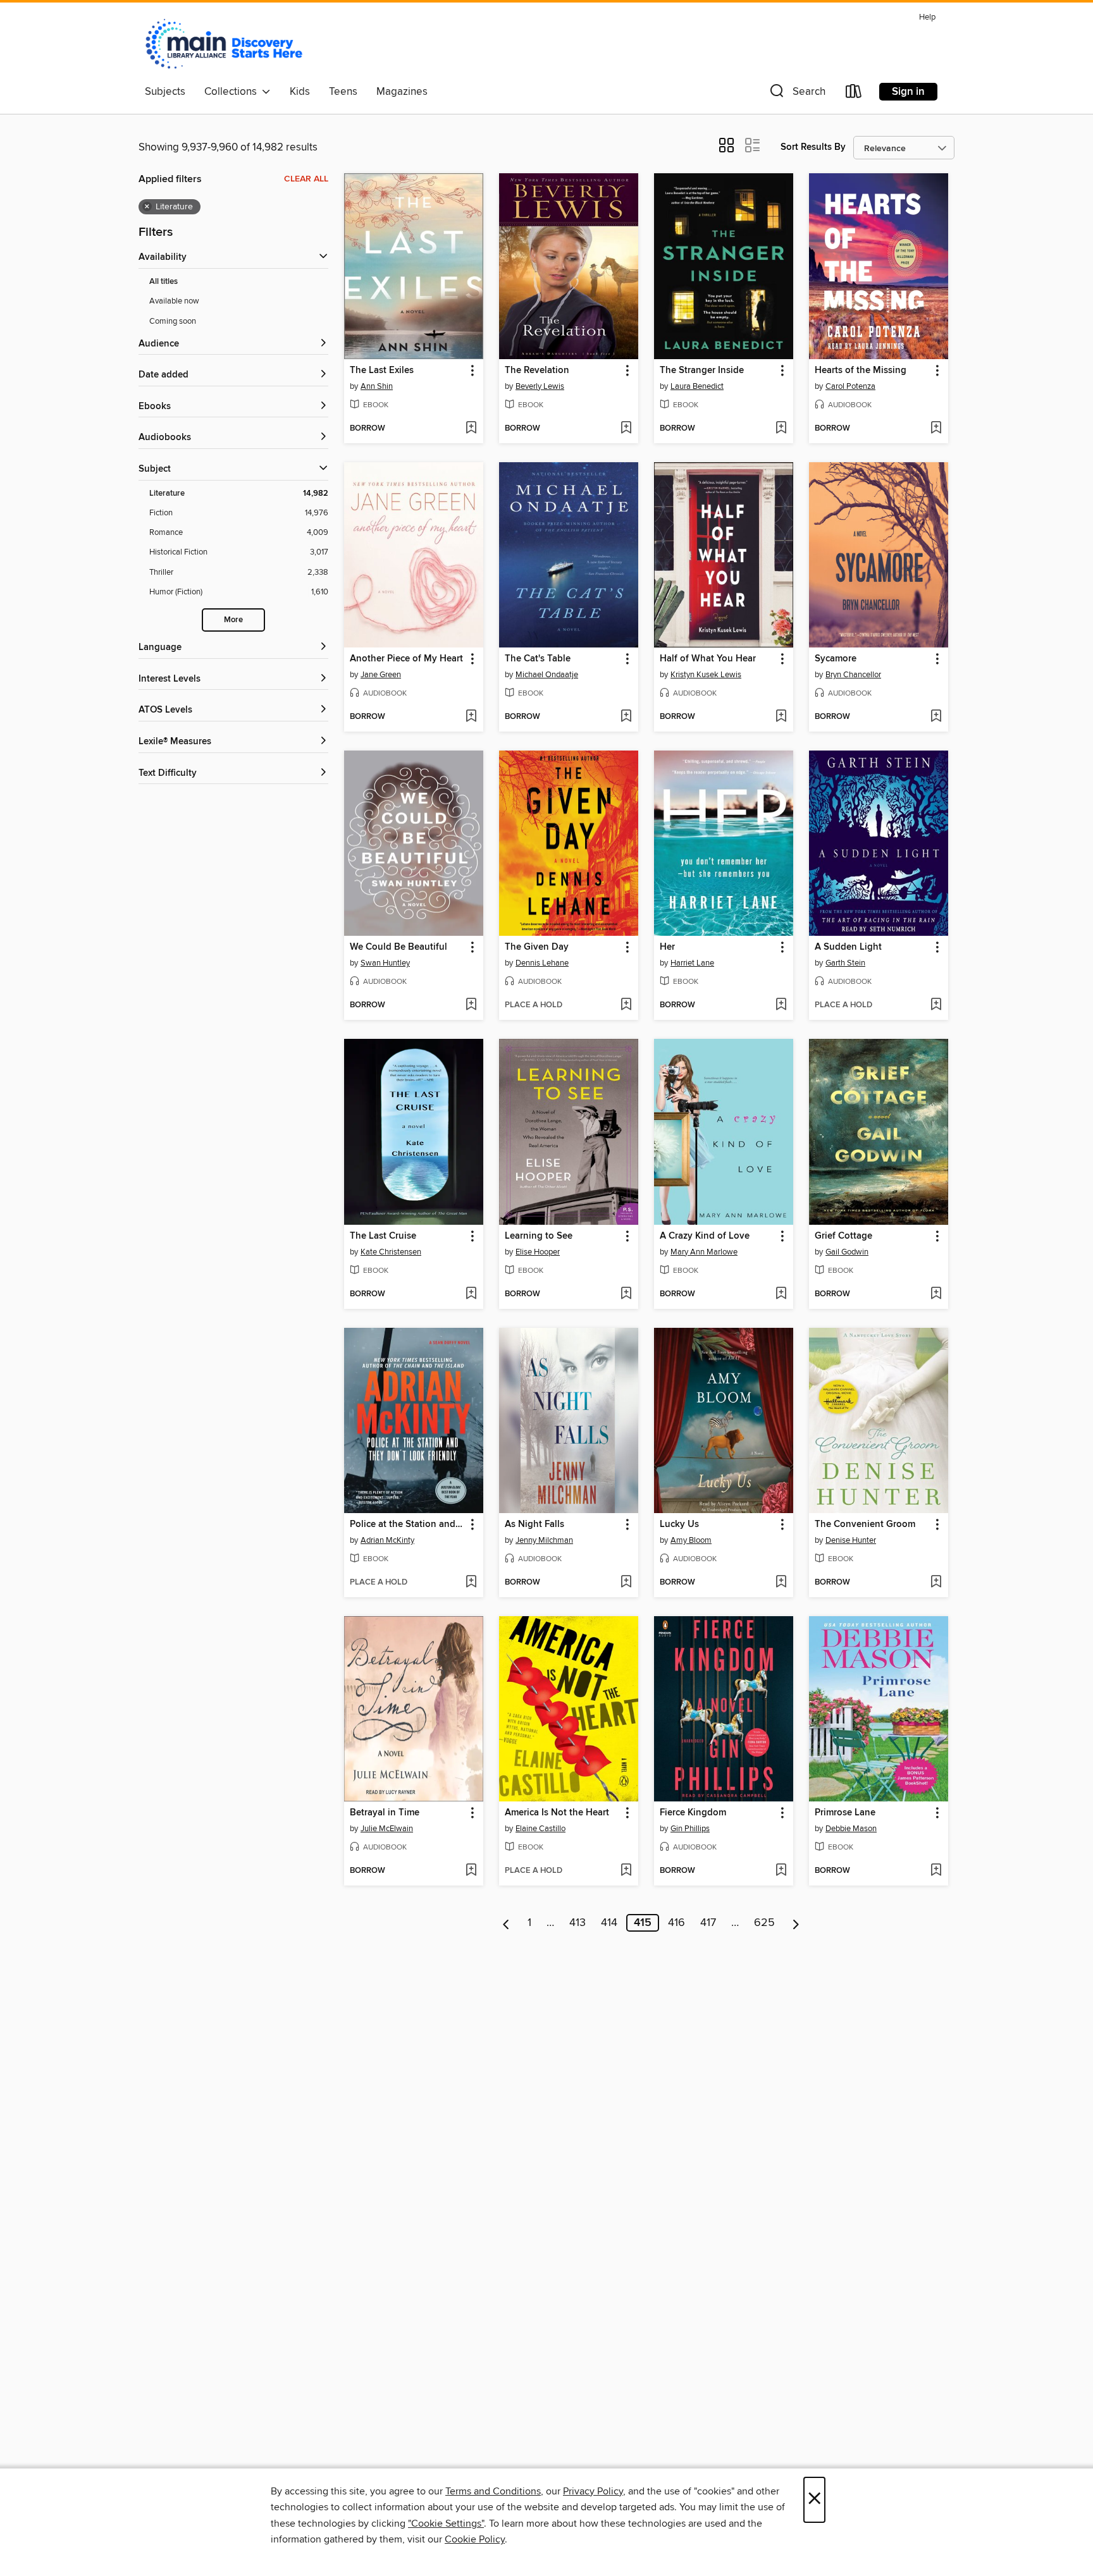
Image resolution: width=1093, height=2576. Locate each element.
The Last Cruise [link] (383, 1236)
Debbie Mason (851, 1829)
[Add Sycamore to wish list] (936, 717)
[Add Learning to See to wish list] (626, 1294)
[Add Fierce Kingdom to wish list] (781, 1871)
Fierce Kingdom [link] (693, 1813)
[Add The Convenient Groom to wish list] (936, 1583)
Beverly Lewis (540, 386)
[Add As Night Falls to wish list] (626, 1583)
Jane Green (381, 675)
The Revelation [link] (537, 371)
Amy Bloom (691, 1540)
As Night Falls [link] (534, 1524)
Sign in (908, 92)
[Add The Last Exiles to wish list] (471, 429)
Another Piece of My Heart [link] (406, 659)
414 (609, 1923)
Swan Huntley (385, 963)
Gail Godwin (847, 1252)
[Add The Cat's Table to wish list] (626, 717)
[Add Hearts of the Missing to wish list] (936, 429)
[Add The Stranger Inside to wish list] (781, 429)
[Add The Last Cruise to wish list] (471, 1294)
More (233, 620)
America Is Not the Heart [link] (557, 1813)
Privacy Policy (593, 2491)
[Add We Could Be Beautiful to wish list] (471, 1005)
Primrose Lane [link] (845, 1813)
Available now (174, 301)
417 (708, 1923)
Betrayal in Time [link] (385, 1813)
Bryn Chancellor (853, 675)
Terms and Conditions (493, 2491)
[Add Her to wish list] (781, 1005)
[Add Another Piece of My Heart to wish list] (471, 717)
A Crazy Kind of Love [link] (705, 1236)
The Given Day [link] (537, 947)
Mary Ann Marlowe (704, 1252)
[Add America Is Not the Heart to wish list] (626, 1871)
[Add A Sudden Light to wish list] (936, 1005)
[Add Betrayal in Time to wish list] (471, 1871)
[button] (796, 94)
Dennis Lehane (542, 963)
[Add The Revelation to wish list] (626, 429)
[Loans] (854, 94)
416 (676, 1923)
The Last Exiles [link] (382, 371)
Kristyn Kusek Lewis (706, 675)
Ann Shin (377, 386)
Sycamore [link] (836, 659)
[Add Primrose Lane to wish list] (936, 1871)
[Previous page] (506, 1923)
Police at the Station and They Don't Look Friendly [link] (408, 1524)
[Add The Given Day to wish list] (626, 1005)
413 (577, 1923)
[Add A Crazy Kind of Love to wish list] (781, 1294)
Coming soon (173, 321)
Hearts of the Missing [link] (861, 371)
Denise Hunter (851, 1540)
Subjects (165, 92)
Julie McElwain (387, 1829)
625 (764, 1923)
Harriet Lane (692, 963)
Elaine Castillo (540, 1829)
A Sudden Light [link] (848, 947)
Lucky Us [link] (679, 1524)
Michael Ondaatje (547, 675)
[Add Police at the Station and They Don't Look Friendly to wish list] (471, 1583)
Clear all (306, 179)
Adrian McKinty (387, 1540)
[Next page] (796, 1923)
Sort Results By (813, 147)
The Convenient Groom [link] (865, 1524)
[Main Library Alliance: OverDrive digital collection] (224, 44)
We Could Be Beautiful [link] (398, 947)
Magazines (402, 92)
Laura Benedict (697, 386)
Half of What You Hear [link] (708, 659)
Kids (300, 92)
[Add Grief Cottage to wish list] (936, 1294)
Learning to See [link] (539, 1236)
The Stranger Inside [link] (702, 371)
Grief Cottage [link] (843, 1236)
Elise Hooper (538, 1252)
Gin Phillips (690, 1829)
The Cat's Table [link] (538, 659)
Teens (343, 92)
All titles (164, 282)
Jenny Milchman (544, 1540)
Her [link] (667, 947)
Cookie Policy (475, 2539)
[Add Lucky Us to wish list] (781, 1583)
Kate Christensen (391, 1252)
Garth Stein (845, 963)
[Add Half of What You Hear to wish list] (781, 717)
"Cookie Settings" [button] (446, 2524)
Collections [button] (233, 92)
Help (927, 17)
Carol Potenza (850, 386)
